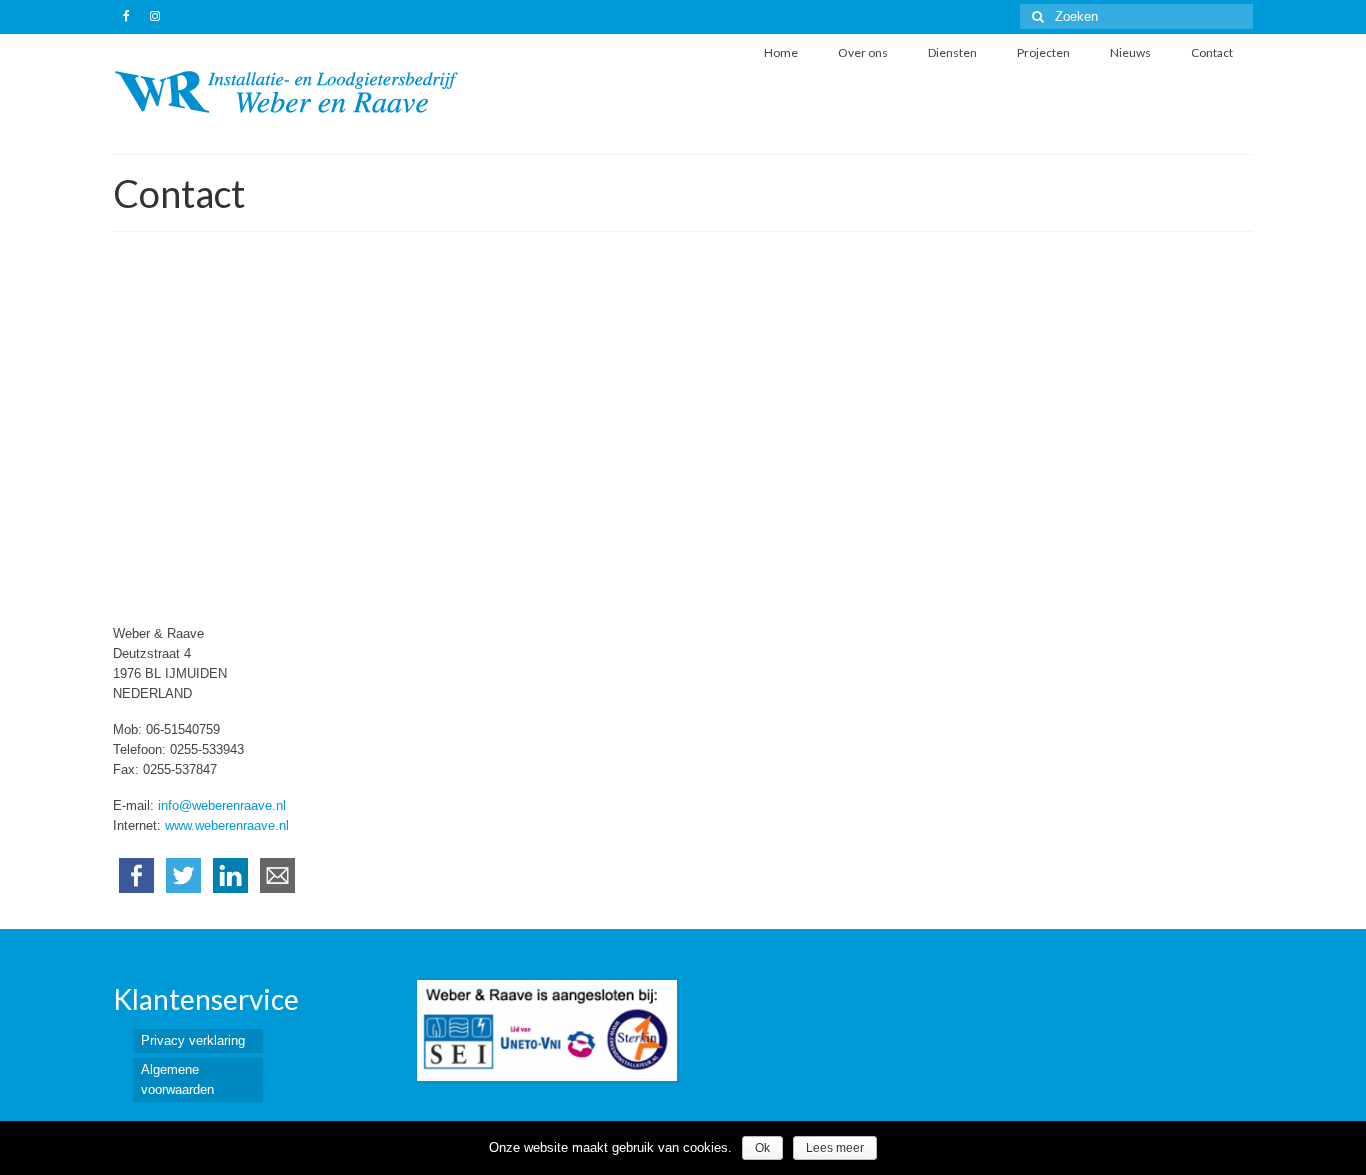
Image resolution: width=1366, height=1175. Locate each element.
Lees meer (835, 1148)
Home (781, 52)
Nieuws (1130, 52)
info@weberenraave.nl (222, 805)
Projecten (1043, 52)
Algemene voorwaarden (177, 1079)
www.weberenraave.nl (227, 825)
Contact (1212, 52)
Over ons (863, 52)
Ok (762, 1148)
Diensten (952, 52)
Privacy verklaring (193, 1040)
